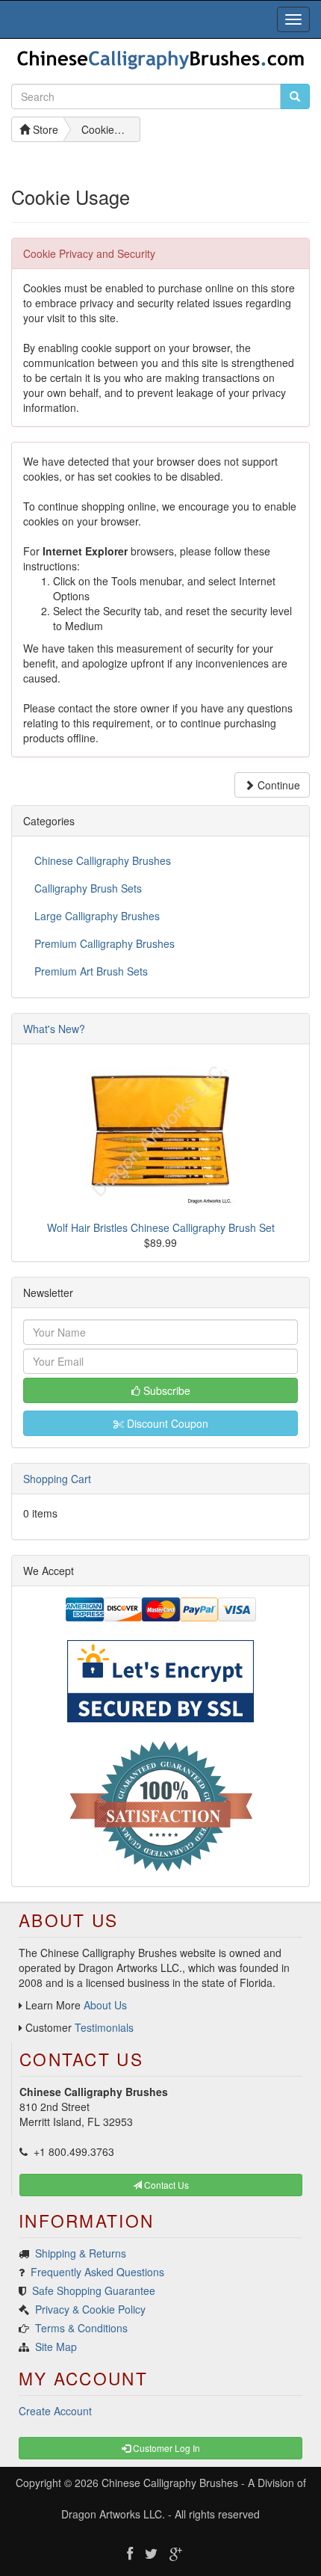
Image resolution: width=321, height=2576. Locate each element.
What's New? (54, 1029)
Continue (277, 785)
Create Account (55, 2411)
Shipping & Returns (81, 2253)
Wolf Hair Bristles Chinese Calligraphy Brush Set (161, 1227)
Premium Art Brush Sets (91, 971)
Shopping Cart (57, 1479)
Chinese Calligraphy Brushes (103, 860)
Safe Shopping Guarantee (94, 2290)
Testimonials (104, 2027)
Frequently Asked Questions (97, 2272)
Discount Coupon (166, 1423)
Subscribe (165, 1390)
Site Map (56, 2347)
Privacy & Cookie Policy (90, 2309)
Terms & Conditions (81, 2328)
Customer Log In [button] (165, 2448)
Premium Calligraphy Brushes (105, 943)
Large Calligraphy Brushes (97, 916)
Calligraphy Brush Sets (88, 888)
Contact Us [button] (165, 2185)
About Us (105, 2005)
